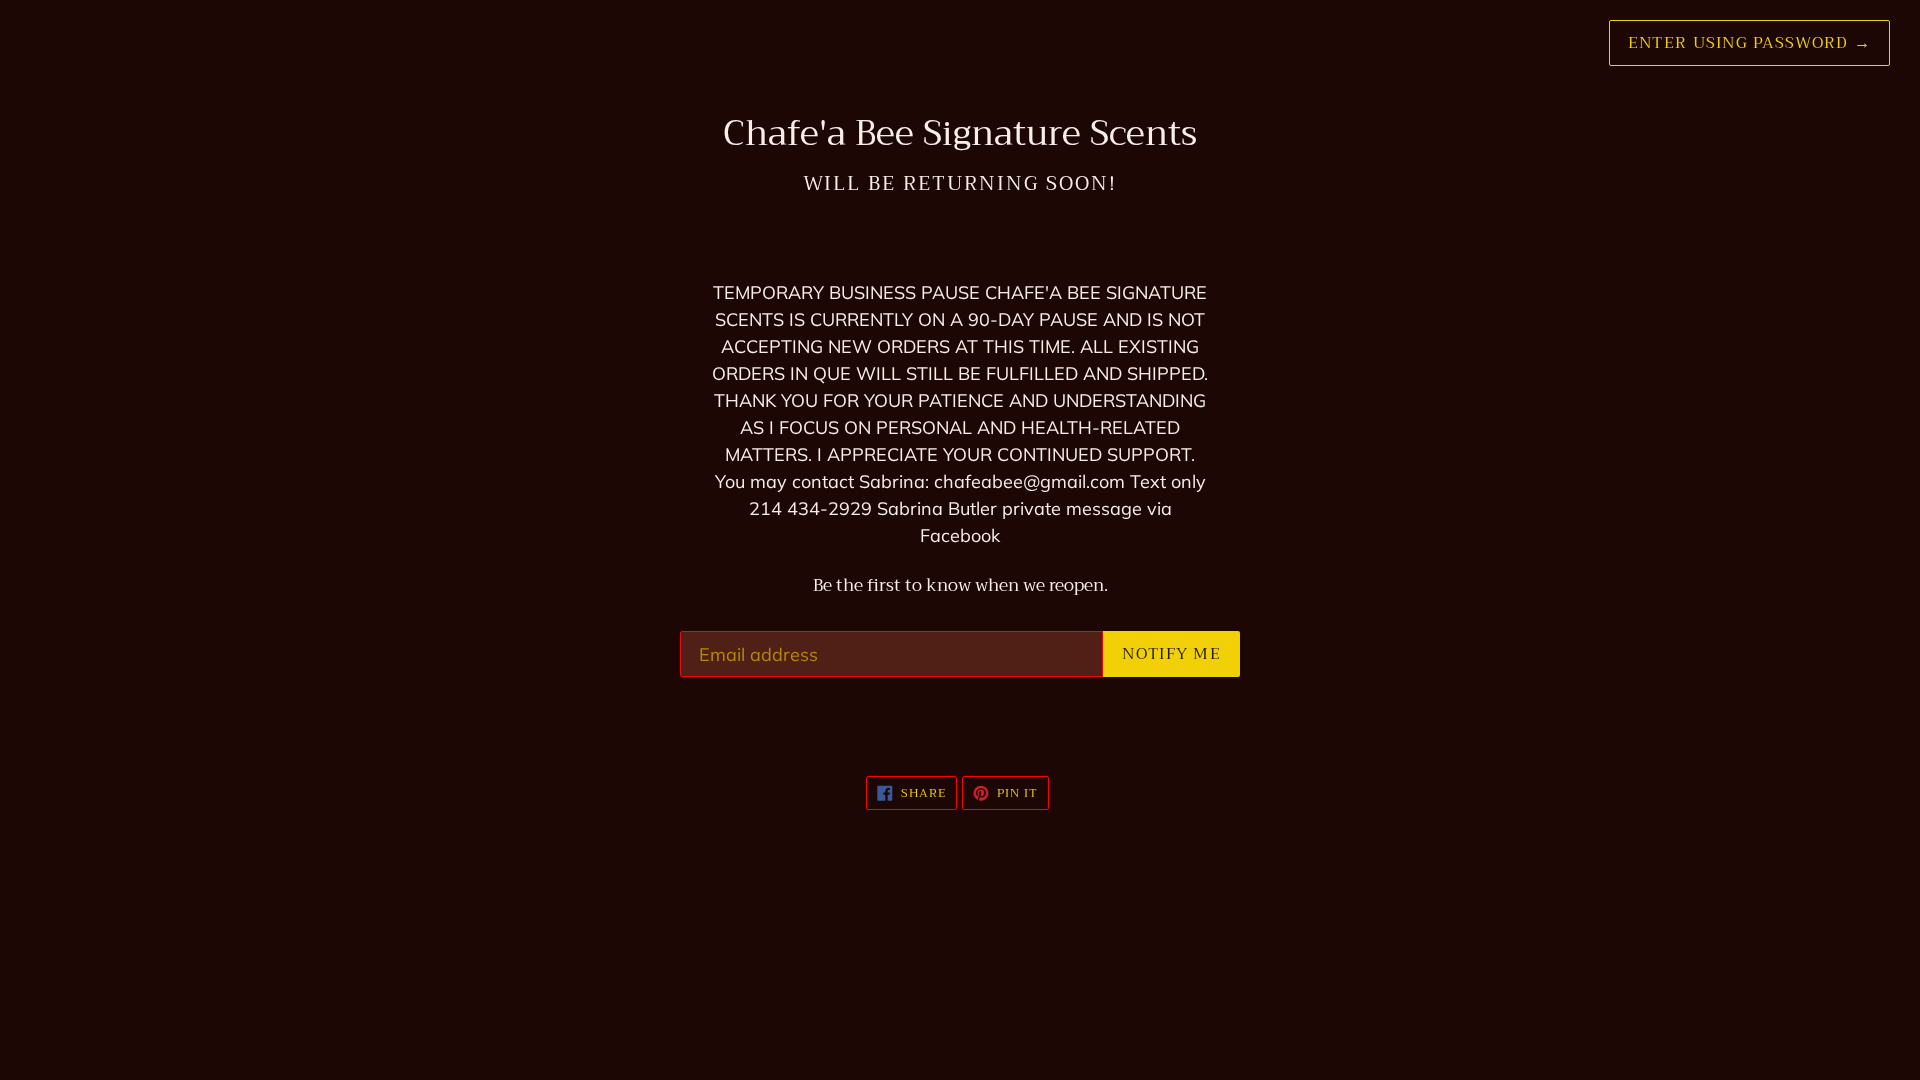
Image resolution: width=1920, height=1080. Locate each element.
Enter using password (1749, 43)
